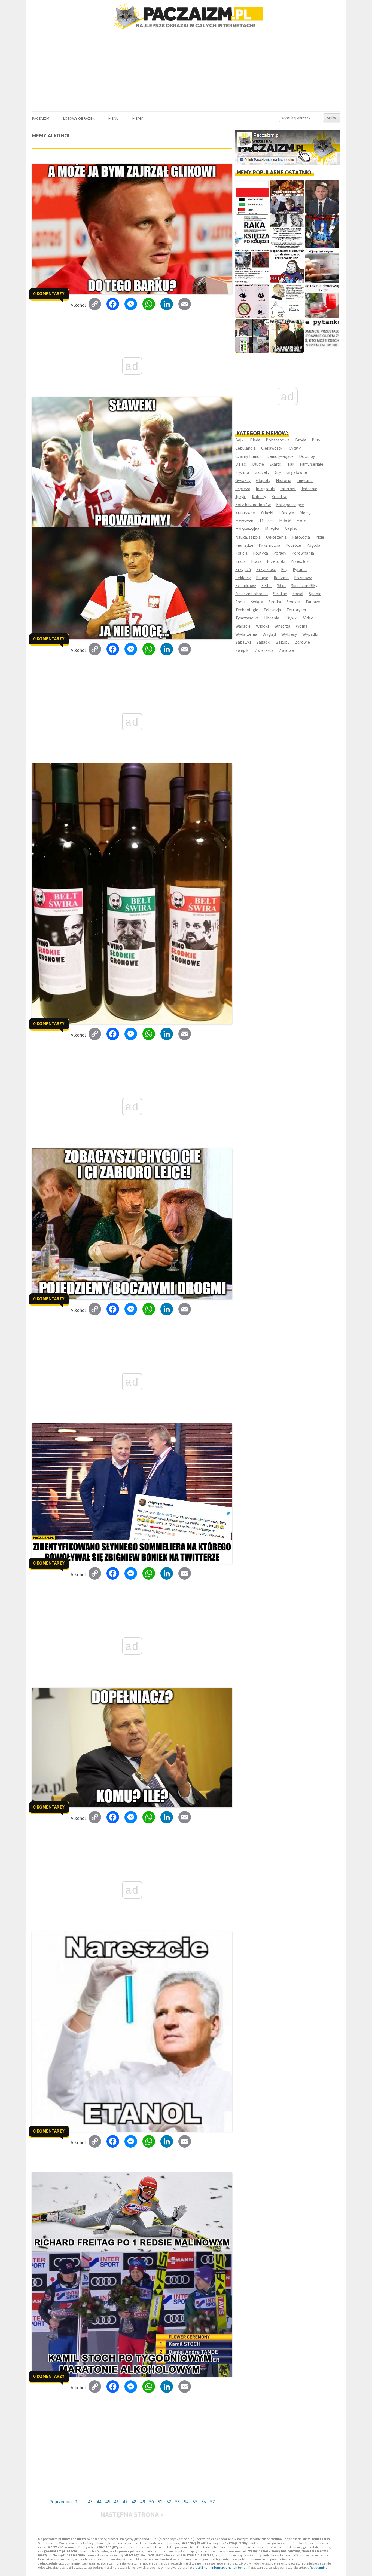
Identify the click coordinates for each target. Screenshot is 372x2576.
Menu (113, 118)
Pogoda (313, 545)
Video (308, 618)
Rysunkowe (246, 586)
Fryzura (242, 472)
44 (99, 2502)
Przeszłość (300, 561)
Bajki (240, 440)
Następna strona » (132, 2515)
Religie (262, 578)
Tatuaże (313, 602)
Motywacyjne (247, 529)
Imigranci (305, 480)
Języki (241, 497)
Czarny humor (248, 456)
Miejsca (267, 521)
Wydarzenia (246, 634)
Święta (257, 602)
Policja (241, 553)
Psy (284, 569)
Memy (137, 118)
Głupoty (263, 480)
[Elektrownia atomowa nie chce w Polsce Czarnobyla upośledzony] (287, 301)
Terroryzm (296, 610)
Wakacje (243, 626)
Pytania (300, 569)
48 (134, 2502)
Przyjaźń (243, 569)
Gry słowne (297, 472)
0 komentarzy (49, 294)
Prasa (256, 561)
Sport (240, 602)
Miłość (285, 521)
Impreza (243, 489)
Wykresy (289, 634)
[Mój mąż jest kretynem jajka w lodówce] (322, 266)
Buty (316, 440)
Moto (301, 521)
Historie (283, 480)
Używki (291, 618)
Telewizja (272, 610)
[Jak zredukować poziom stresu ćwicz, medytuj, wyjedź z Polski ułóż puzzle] (252, 301)
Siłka (281, 586)
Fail (291, 464)
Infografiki (265, 489)
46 (117, 2502)
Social (298, 594)
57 (212, 2502)
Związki (242, 650)
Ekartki (276, 464)
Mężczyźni (245, 521)
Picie (320, 537)
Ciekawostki (272, 448)
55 (195, 2502)
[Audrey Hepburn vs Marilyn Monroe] (287, 231)
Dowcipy (307, 456)
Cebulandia (246, 448)
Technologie (247, 610)
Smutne (280, 594)
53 (178, 2502)
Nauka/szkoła (248, 537)
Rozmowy (303, 578)
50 (151, 2502)
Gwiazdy (243, 480)
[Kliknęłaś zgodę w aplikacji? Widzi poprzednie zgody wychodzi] (252, 336)
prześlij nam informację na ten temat (220, 2568)
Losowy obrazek (79, 118)
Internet (288, 489)
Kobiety (259, 497)
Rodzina (281, 578)
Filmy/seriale (312, 464)
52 (169, 2502)
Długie (258, 464)
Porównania (303, 553)
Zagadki (263, 642)
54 (186, 2502)
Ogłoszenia (276, 537)
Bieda (255, 440)
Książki (267, 513)
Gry (278, 472)
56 (204, 2502)
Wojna (302, 626)
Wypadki (310, 634)
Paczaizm (41, 118)
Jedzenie (309, 489)
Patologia (301, 537)
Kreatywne (245, 513)
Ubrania (272, 618)
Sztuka (275, 602)
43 (90, 2502)
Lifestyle (286, 513)
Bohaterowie (278, 440)
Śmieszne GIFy (304, 586)
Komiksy (279, 497)
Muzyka (272, 529)
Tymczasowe (247, 618)
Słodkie (293, 602)
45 (108, 2502)
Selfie (266, 586)
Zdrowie (302, 642)
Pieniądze (244, 545)
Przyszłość (266, 569)
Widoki (262, 626)
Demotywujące (280, 456)
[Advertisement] (186, 70)
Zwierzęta (264, 650)
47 (125, 2502)
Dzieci (241, 464)
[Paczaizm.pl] (186, 16)
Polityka (260, 553)
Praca (240, 561)
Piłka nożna (269, 545)
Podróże (293, 545)
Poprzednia (60, 2502)
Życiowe (286, 650)
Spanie (315, 594)
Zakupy (283, 642)
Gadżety (262, 472)
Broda (301, 440)
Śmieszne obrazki (251, 594)
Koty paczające (290, 505)
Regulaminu (319, 2568)
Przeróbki (276, 561)
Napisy (291, 529)
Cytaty (295, 448)
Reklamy (243, 578)
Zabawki (243, 642)
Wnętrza (282, 626)
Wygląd (269, 634)
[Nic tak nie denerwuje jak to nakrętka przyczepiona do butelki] (322, 301)
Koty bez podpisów (253, 505)
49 (143, 2502)
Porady (280, 553)
